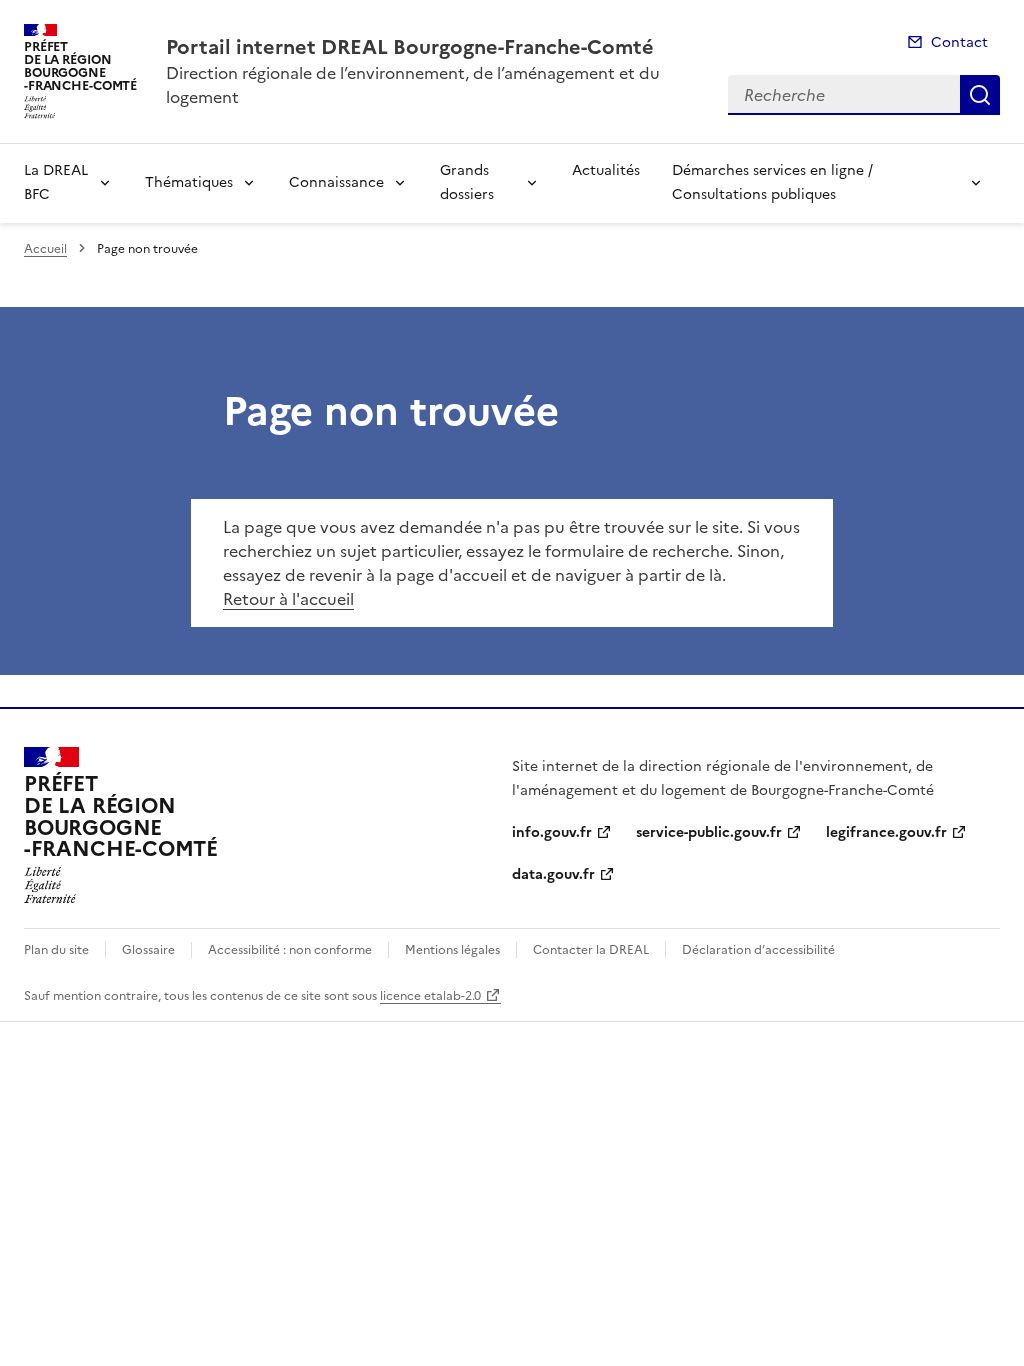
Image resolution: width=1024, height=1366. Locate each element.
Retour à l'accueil (288, 599)
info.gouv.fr (552, 832)
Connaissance (336, 182)
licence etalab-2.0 (430, 996)
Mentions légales (452, 950)
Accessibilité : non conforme (290, 950)
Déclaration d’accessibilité (758, 950)
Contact (959, 42)
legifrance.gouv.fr (886, 832)
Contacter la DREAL (591, 950)
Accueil (45, 249)
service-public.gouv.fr (709, 832)
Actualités (606, 170)
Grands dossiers (467, 182)
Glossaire (148, 950)
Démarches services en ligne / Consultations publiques (772, 182)
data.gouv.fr (553, 874)
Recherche (980, 95)
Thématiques (189, 182)
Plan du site (56, 950)
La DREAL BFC (56, 182)
